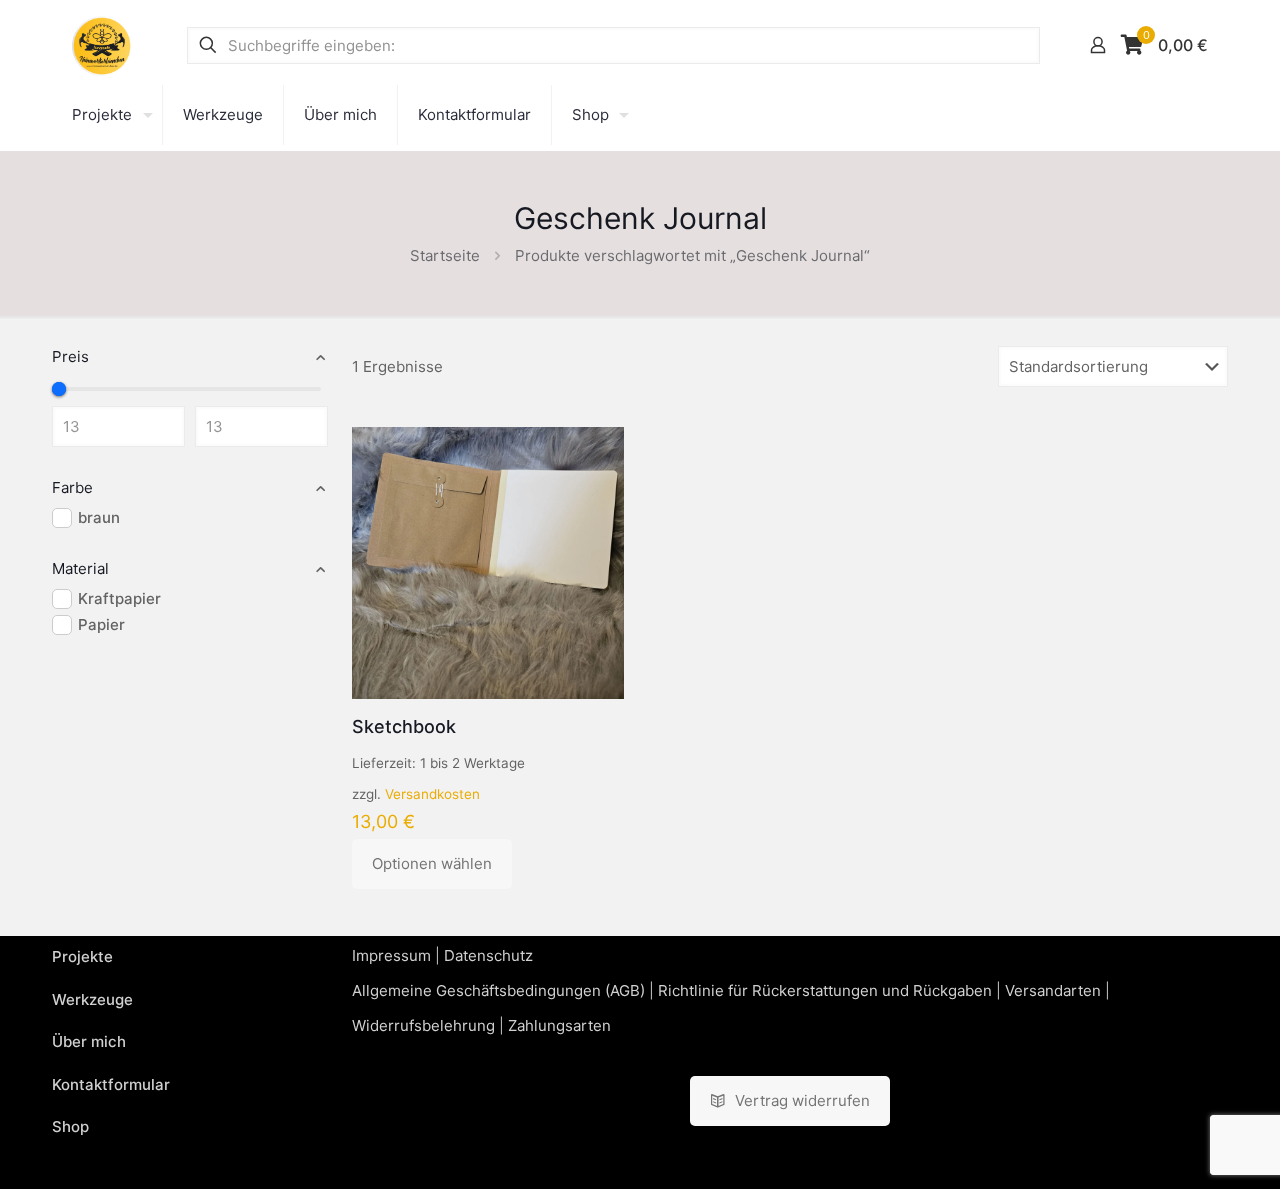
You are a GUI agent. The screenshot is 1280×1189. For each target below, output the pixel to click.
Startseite (445, 255)
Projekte (82, 956)
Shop (70, 1126)
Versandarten (1053, 990)
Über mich (89, 1041)
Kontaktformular (111, 1084)
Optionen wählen (432, 863)
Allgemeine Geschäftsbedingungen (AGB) (498, 990)
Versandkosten (432, 794)
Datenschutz (488, 955)
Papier (101, 624)
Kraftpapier (119, 598)
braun (99, 517)
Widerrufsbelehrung (423, 1025)
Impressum (391, 955)
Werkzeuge (92, 999)
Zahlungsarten (559, 1025)
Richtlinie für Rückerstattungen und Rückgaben (825, 990)
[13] (59, 389)
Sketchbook (404, 726)
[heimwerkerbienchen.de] (102, 45)
